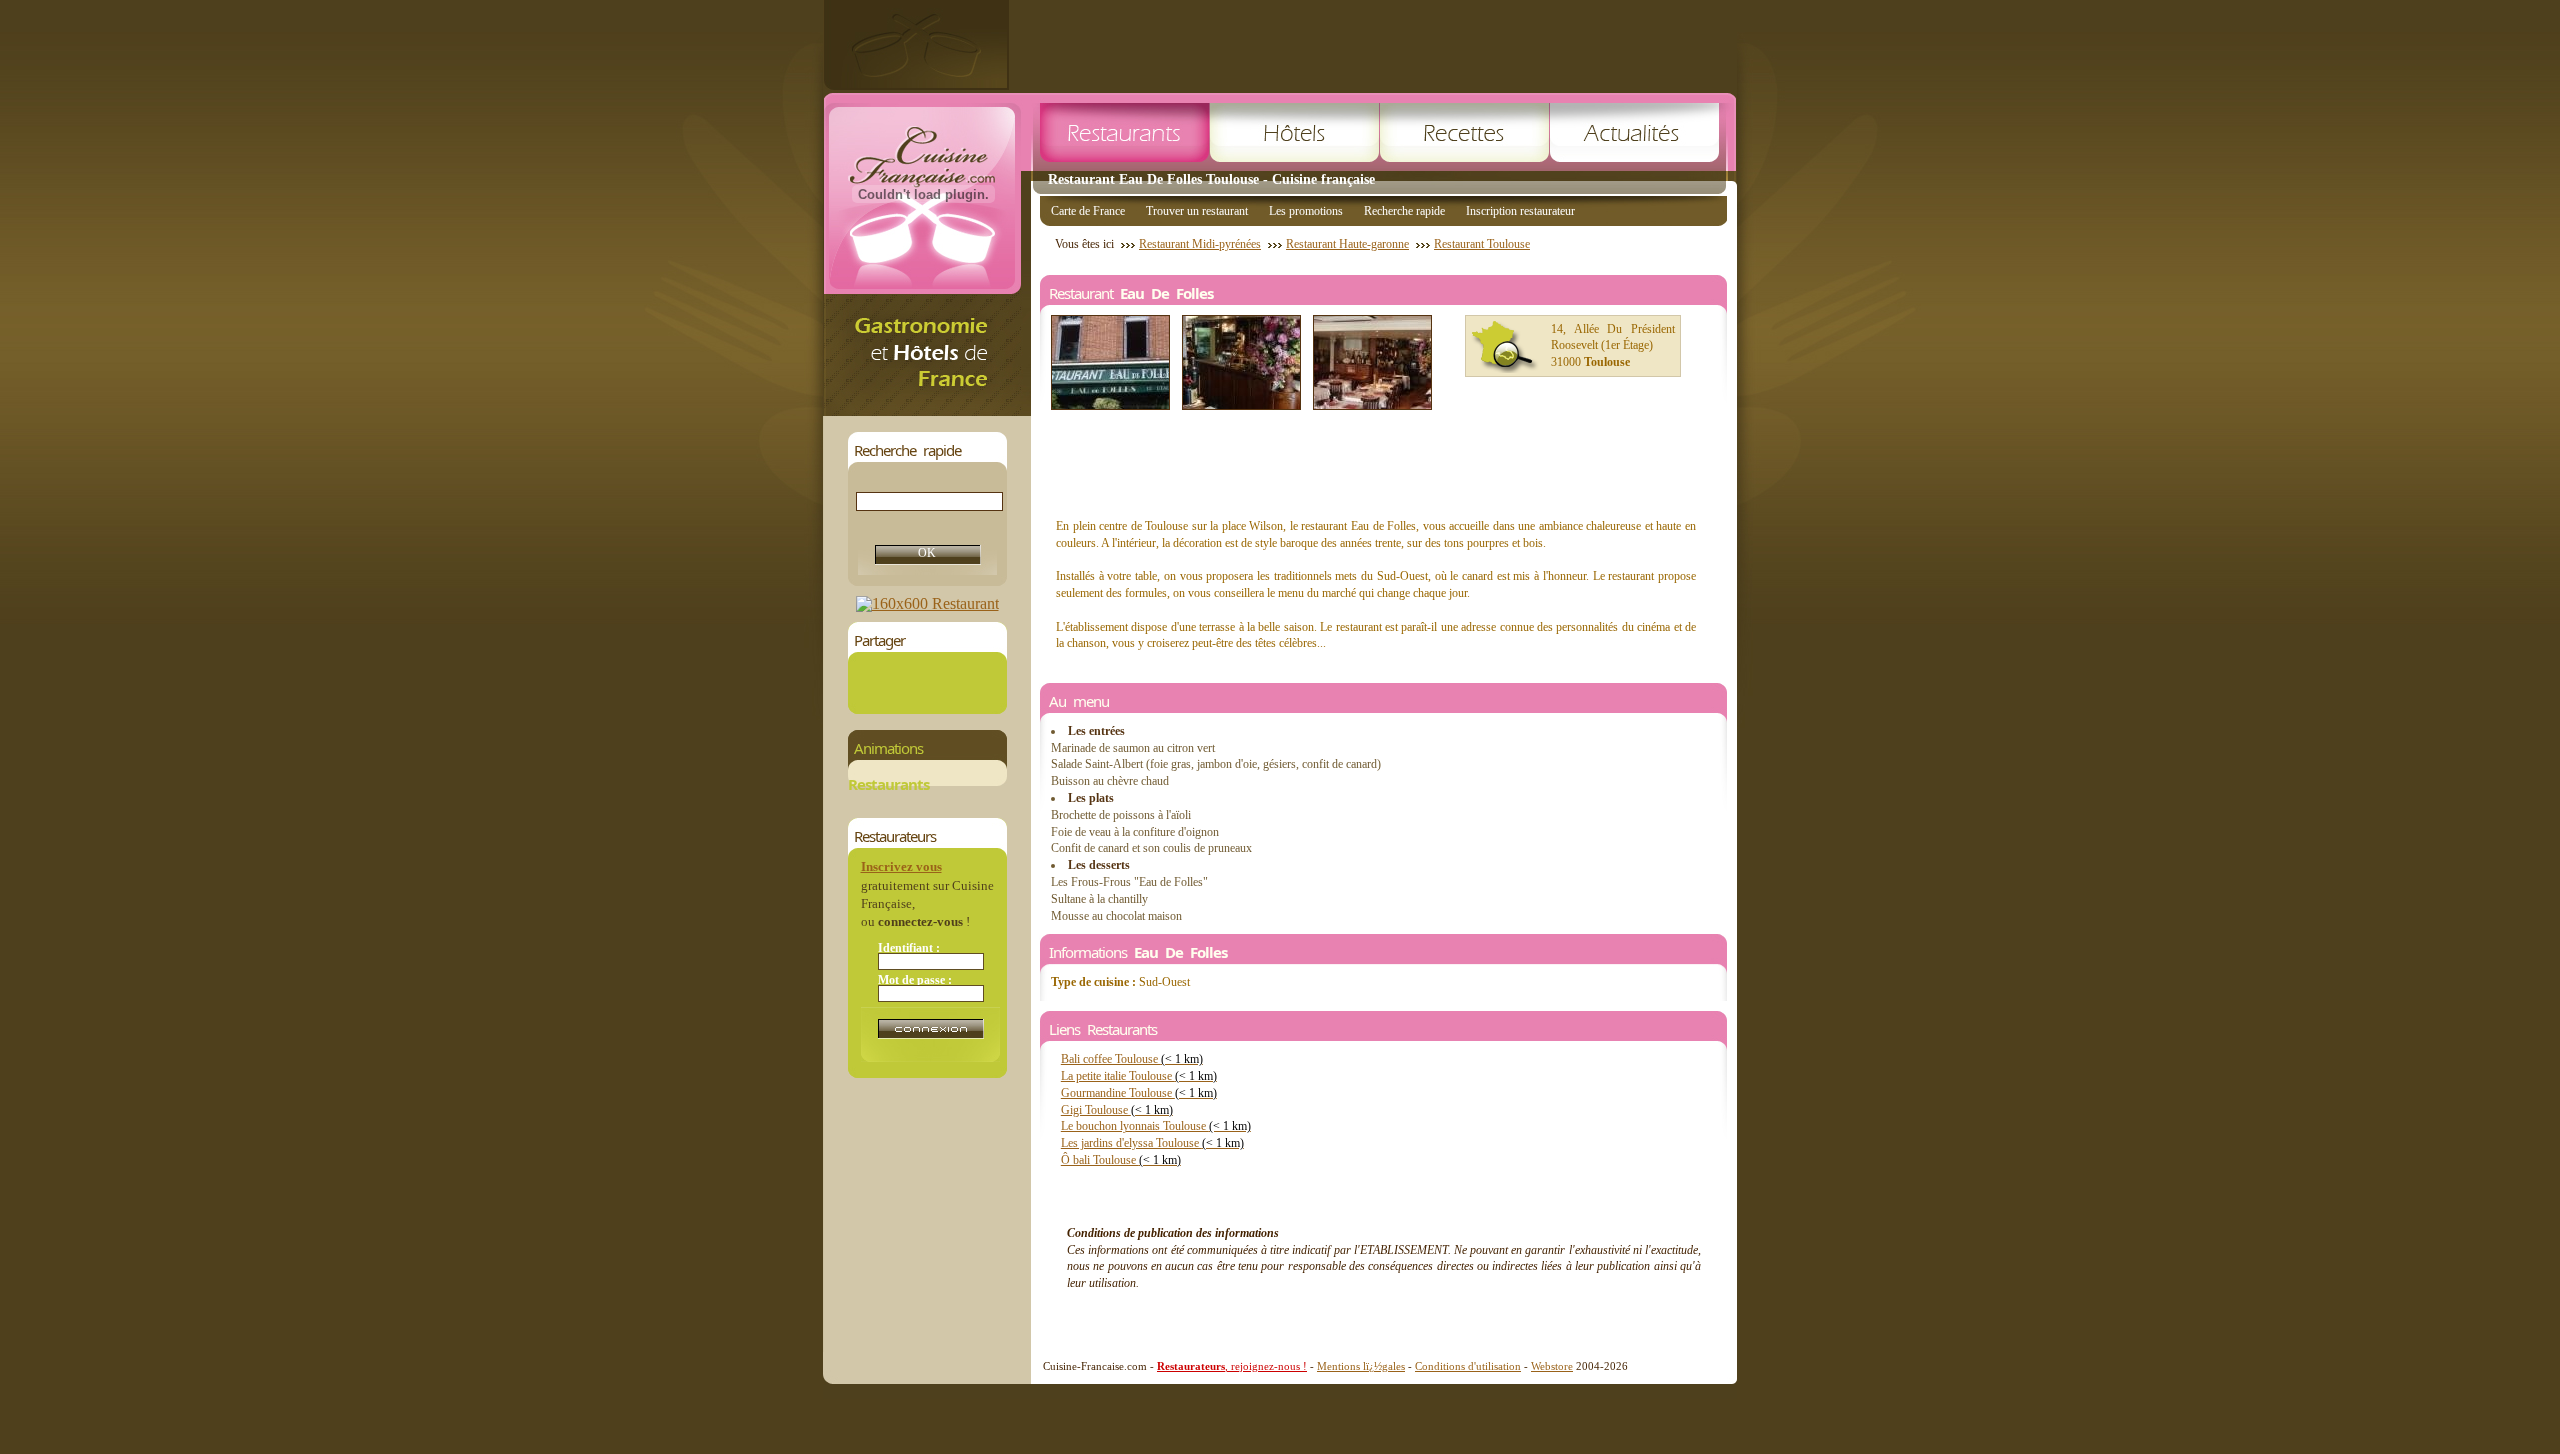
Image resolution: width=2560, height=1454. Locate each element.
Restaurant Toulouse (1482, 244)
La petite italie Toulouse (1139, 1076)
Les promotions (1306, 211)
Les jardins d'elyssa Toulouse (1152, 1143)
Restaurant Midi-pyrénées (1200, 244)
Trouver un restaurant (1197, 211)
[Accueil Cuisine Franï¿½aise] (927, 410)
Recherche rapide (1404, 211)
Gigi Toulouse (1117, 1110)
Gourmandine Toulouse (1139, 1093)
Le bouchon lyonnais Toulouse (1156, 1126)
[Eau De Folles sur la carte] (1505, 347)
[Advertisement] (1373, 45)
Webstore (1552, 1366)
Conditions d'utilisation (1468, 1366)
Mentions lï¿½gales (1361, 1366)
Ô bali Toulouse (1121, 1160)
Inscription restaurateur (1520, 211)
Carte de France (1088, 211)
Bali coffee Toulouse (1132, 1059)
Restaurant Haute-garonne (1347, 244)
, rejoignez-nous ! (1232, 1366)
